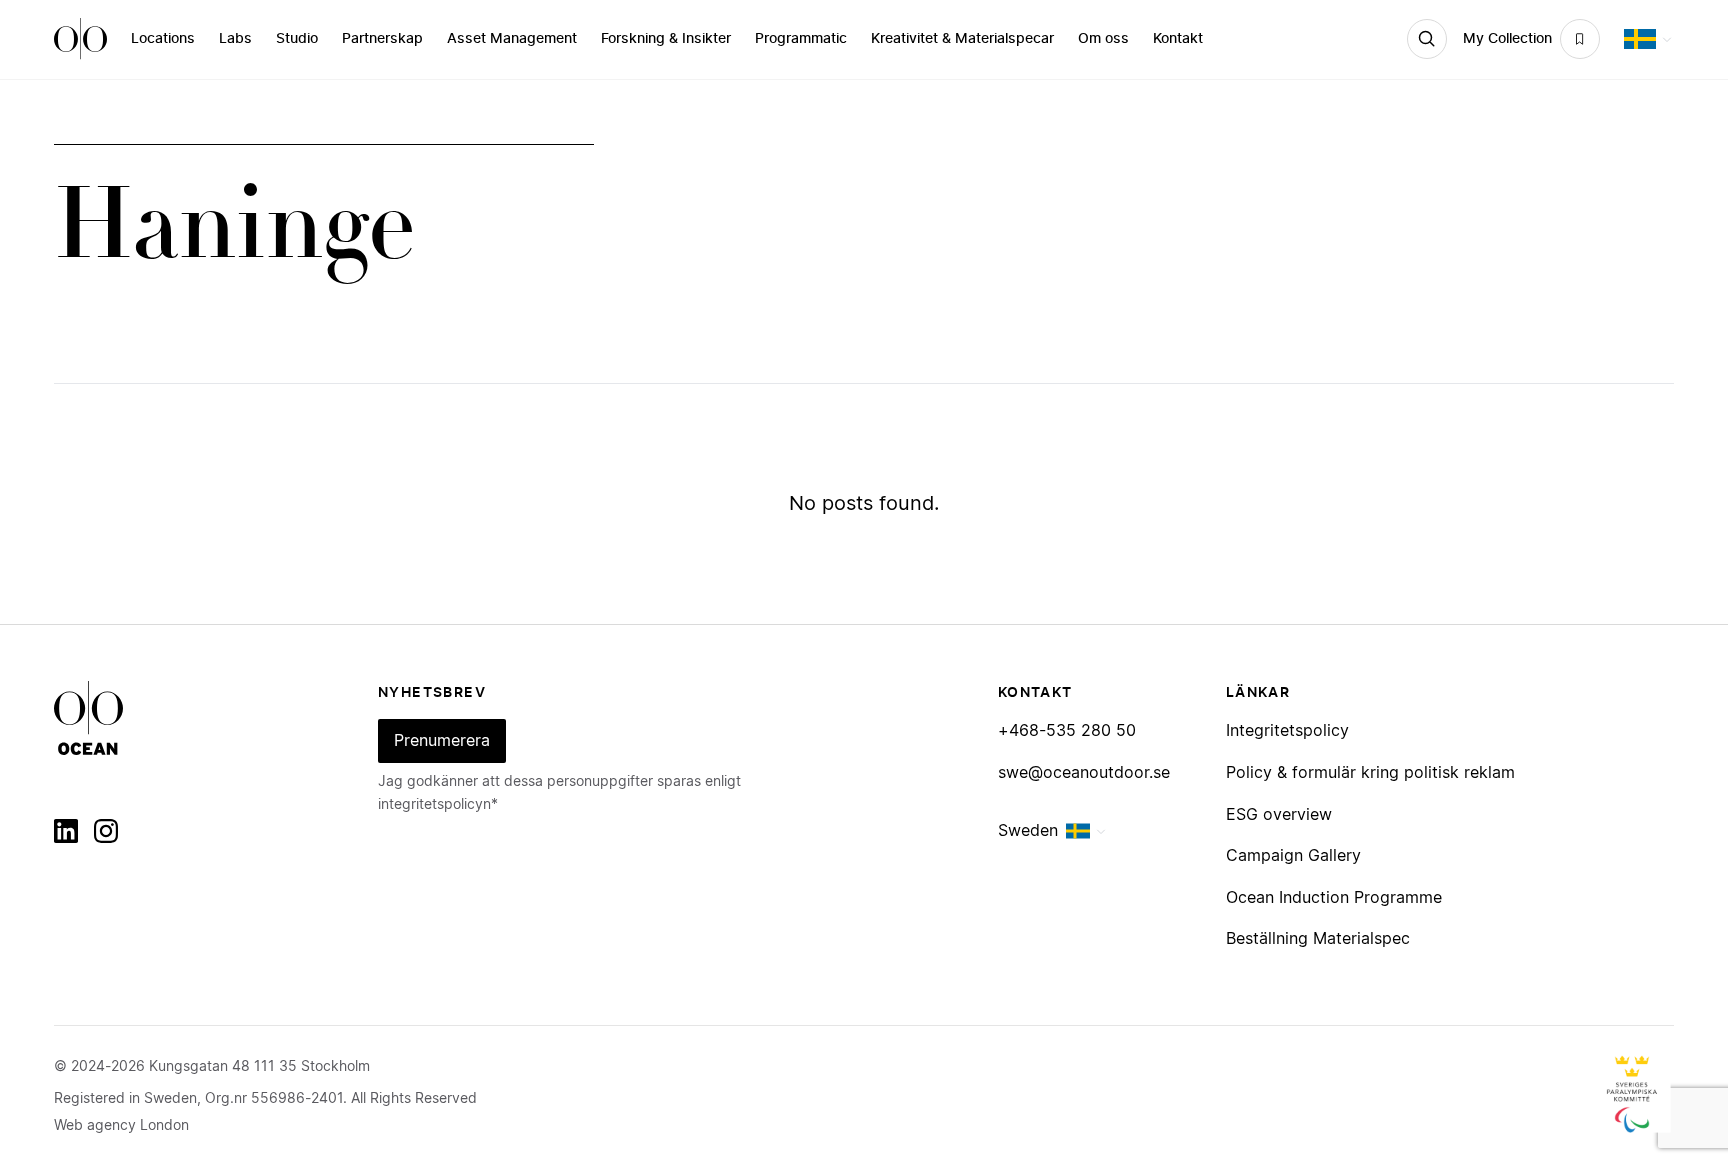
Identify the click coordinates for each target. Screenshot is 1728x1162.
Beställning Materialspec (1318, 939)
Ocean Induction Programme (1334, 898)
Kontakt (1178, 39)
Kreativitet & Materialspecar (962, 39)
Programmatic (801, 39)
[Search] (1427, 39)
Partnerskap (382, 39)
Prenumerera (442, 741)
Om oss (1103, 39)
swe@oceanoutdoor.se (1084, 773)
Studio (297, 39)
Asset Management (512, 39)
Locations (163, 39)
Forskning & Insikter (666, 39)
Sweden (1028, 831)
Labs (235, 39)
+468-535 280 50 (1067, 731)
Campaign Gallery (1293, 856)
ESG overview (1279, 815)
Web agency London (121, 1126)
